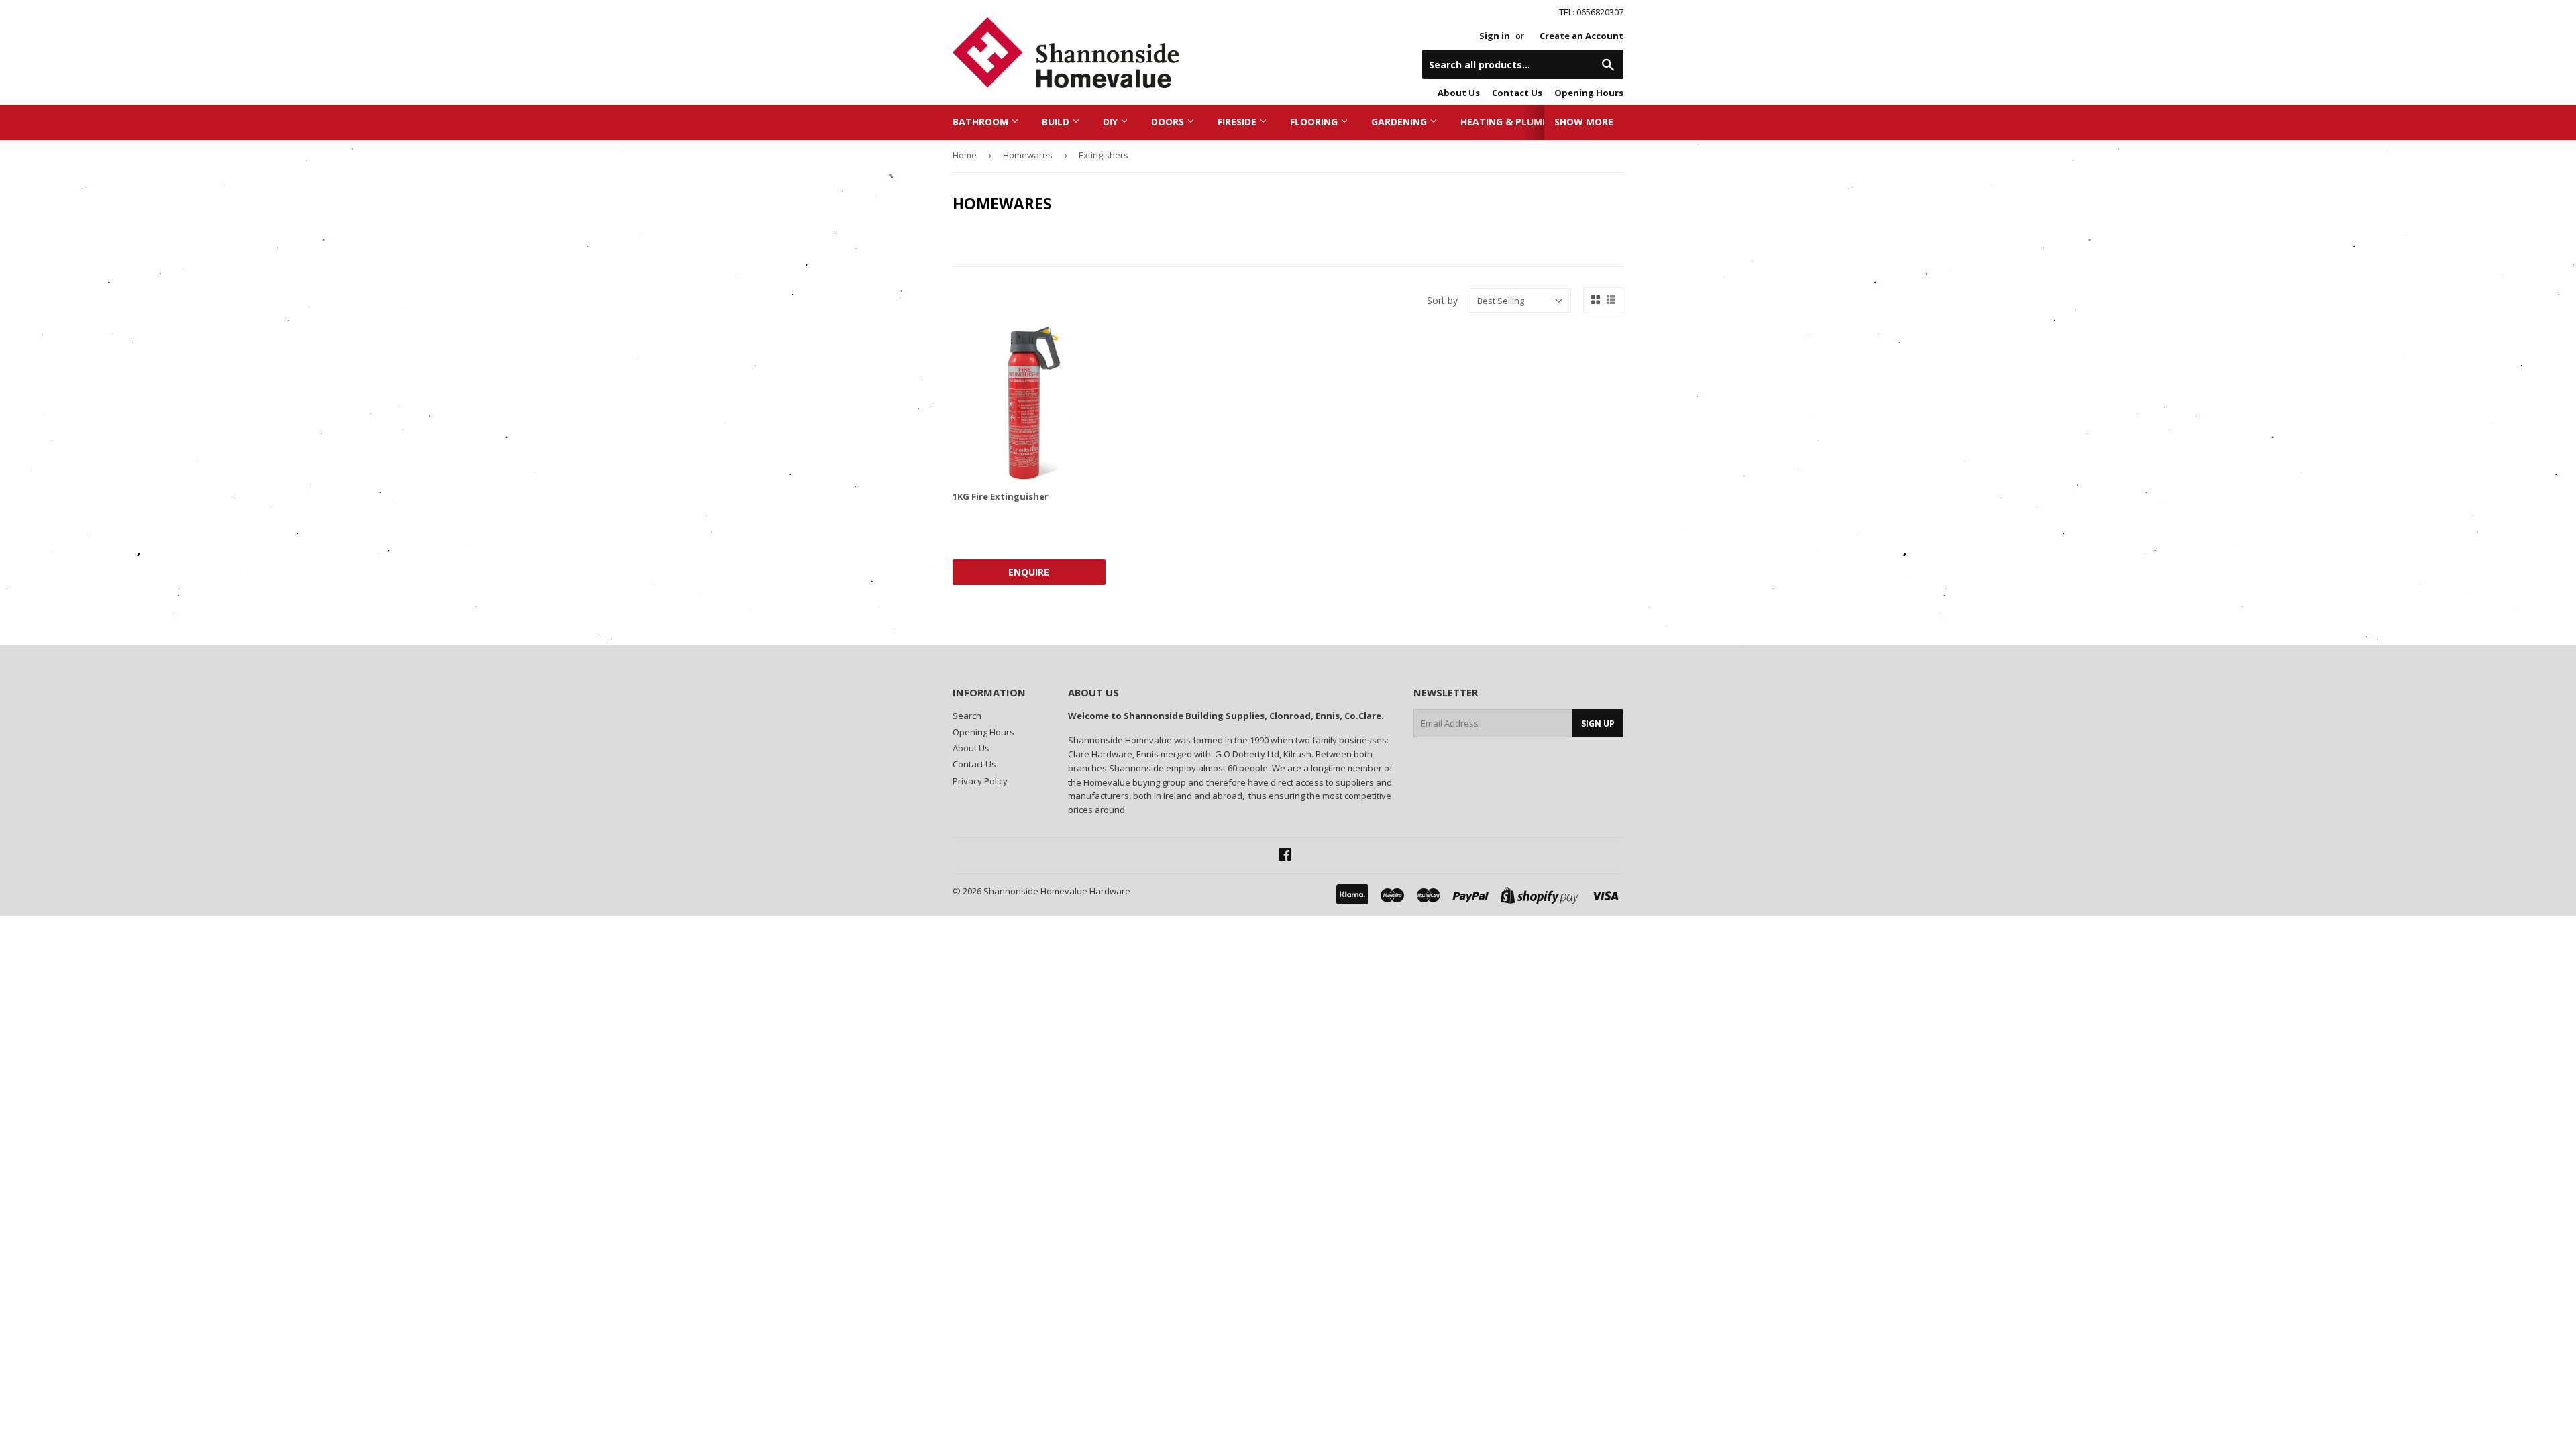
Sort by (1442, 300)
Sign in (1495, 36)
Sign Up (1598, 723)
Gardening (1400, 122)
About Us (1459, 93)
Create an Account (1581, 36)
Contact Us (1517, 93)
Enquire (1029, 572)
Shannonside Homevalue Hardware (1057, 891)
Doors (1169, 122)
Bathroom (982, 122)
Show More (1584, 122)
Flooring (1315, 122)
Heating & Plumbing (1514, 122)
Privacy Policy (980, 781)
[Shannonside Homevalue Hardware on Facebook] (1285, 856)
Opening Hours (1589, 93)
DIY (1112, 122)
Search (967, 716)
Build (1057, 122)
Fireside (1238, 122)
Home (965, 155)
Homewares (1028, 155)
